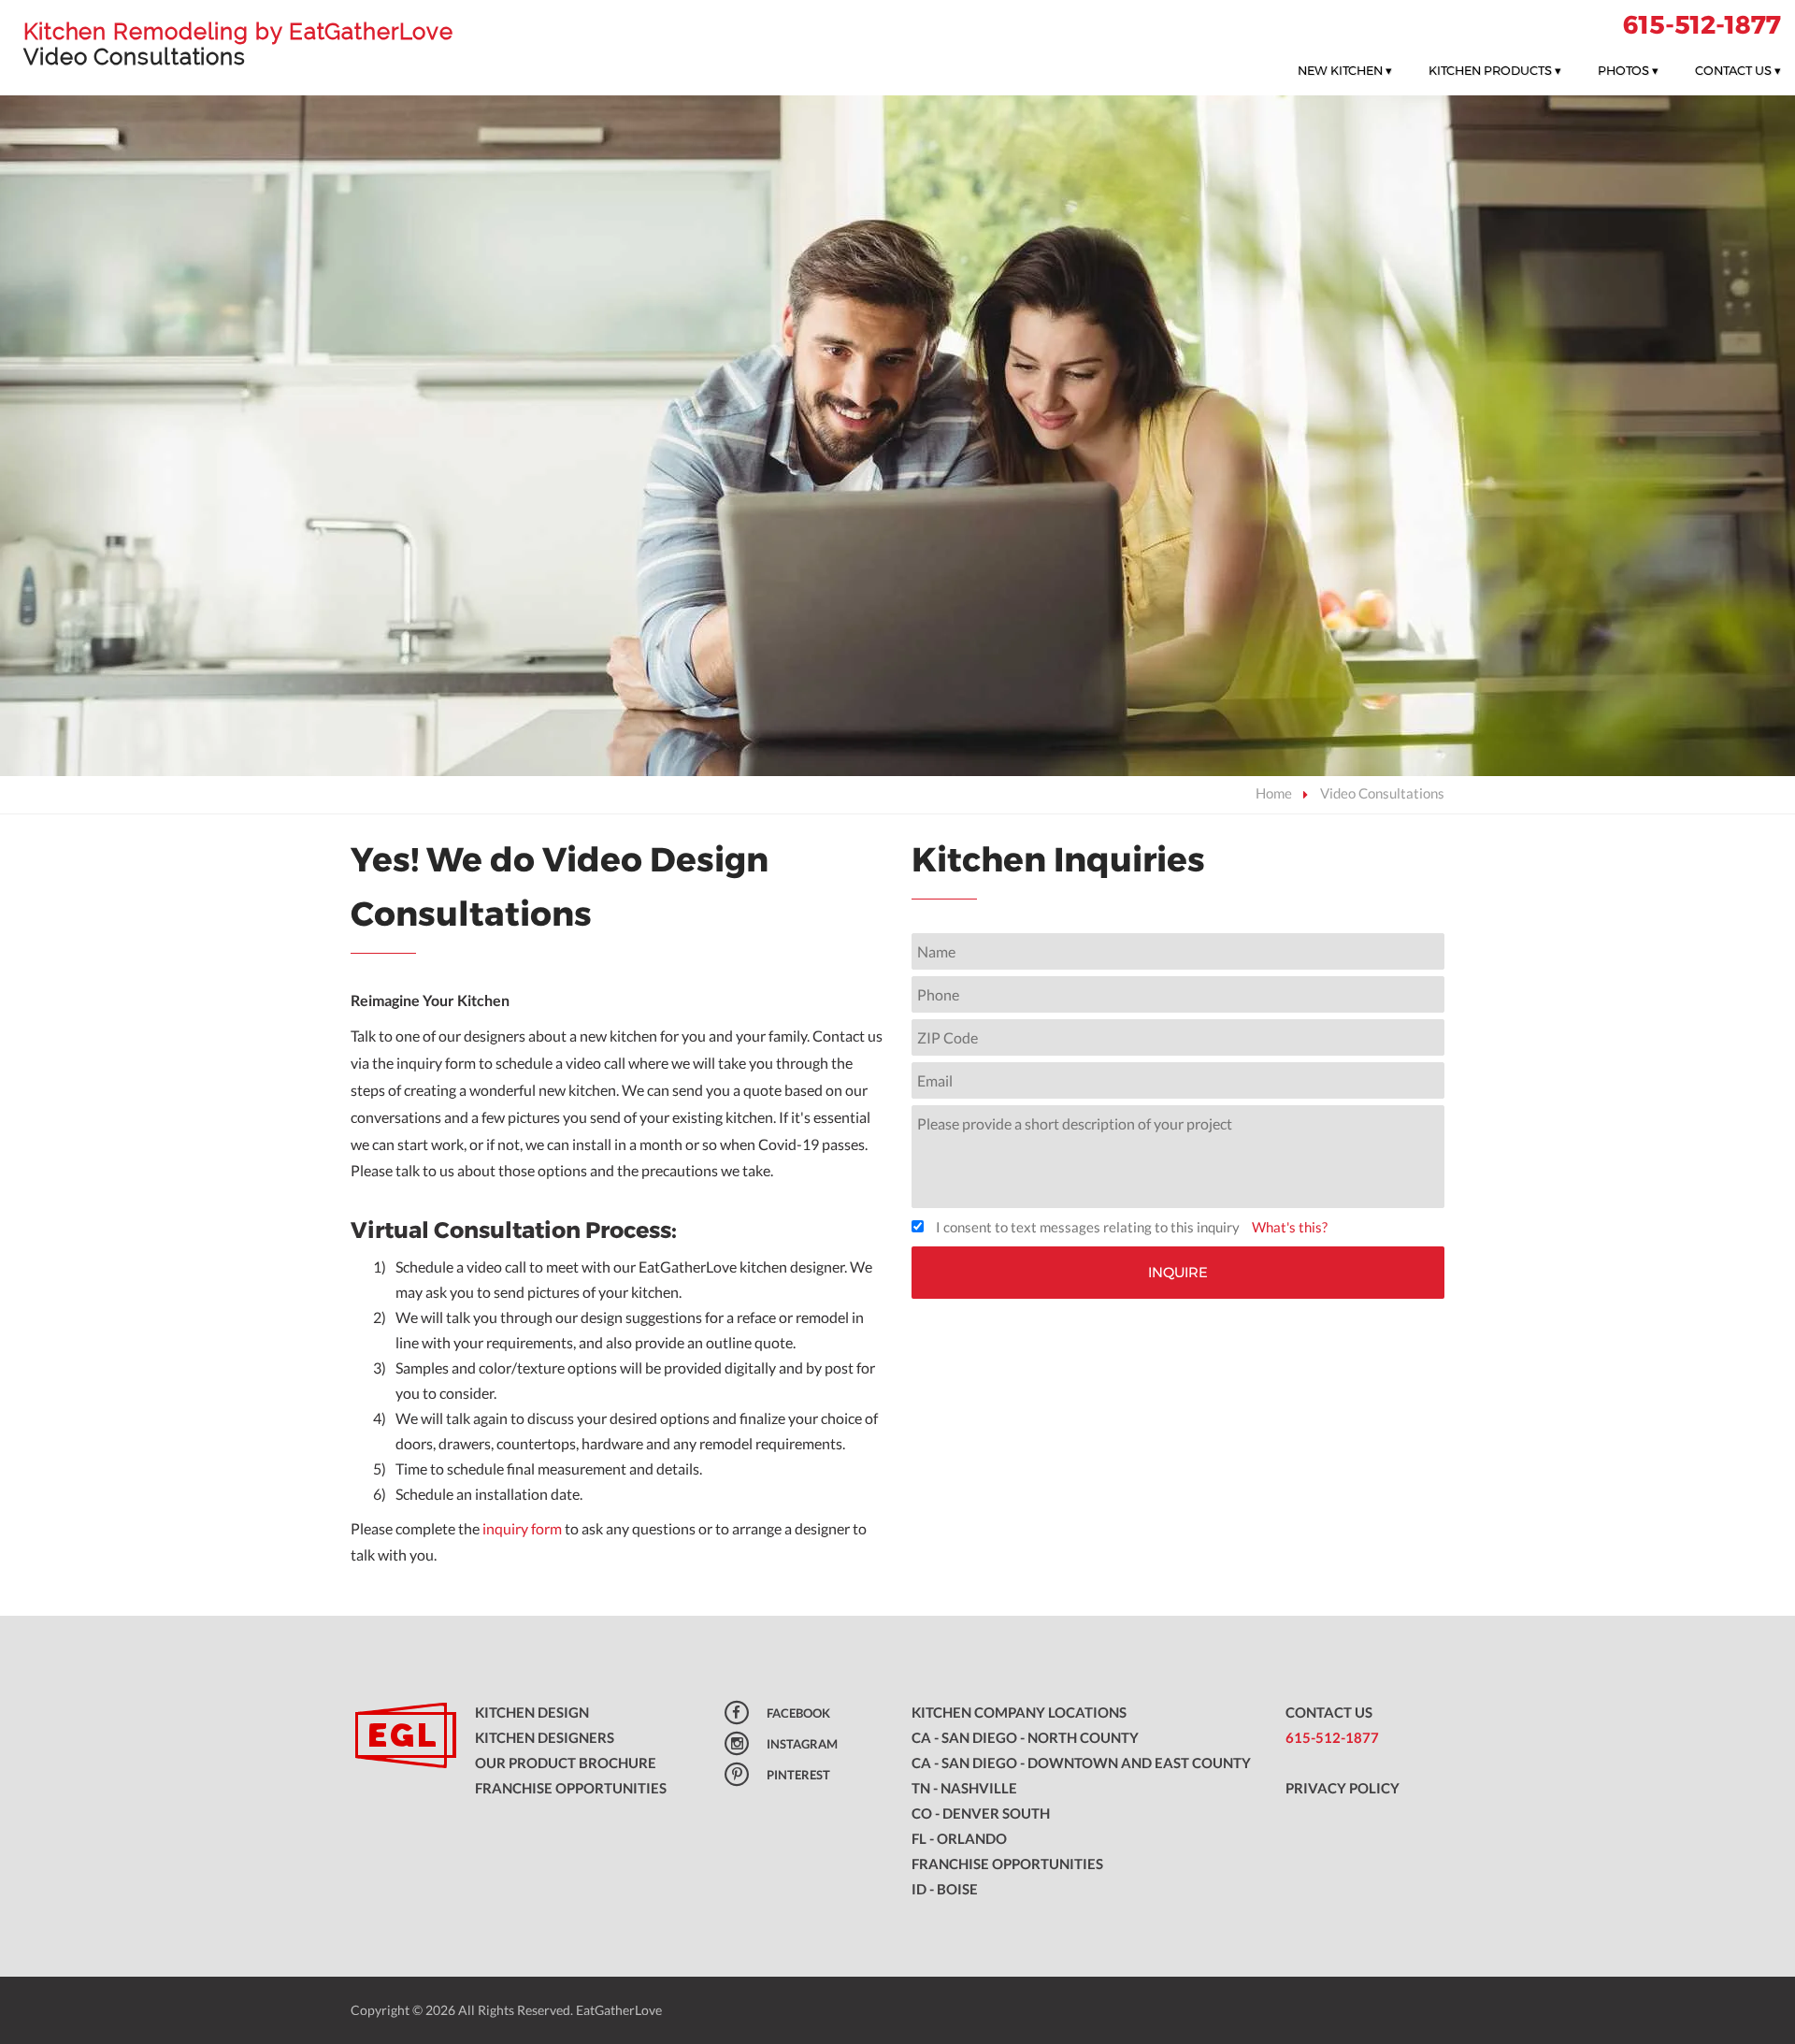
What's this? (1290, 1227)
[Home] (399, 1737)
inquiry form (522, 1528)
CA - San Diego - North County (1025, 1737)
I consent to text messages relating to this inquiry (1088, 1227)
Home (1274, 793)
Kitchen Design (532, 1712)
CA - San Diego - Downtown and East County (1081, 1763)
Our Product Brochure (566, 1763)
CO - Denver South (981, 1813)
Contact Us (1738, 70)
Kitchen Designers (545, 1737)
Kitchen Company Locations (1019, 1712)
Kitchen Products (1495, 70)
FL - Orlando (959, 1838)
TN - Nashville (964, 1788)
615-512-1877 (1702, 25)
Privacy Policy (1343, 1788)
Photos (1628, 70)
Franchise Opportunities (571, 1788)
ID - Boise (945, 1889)
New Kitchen (1345, 70)
